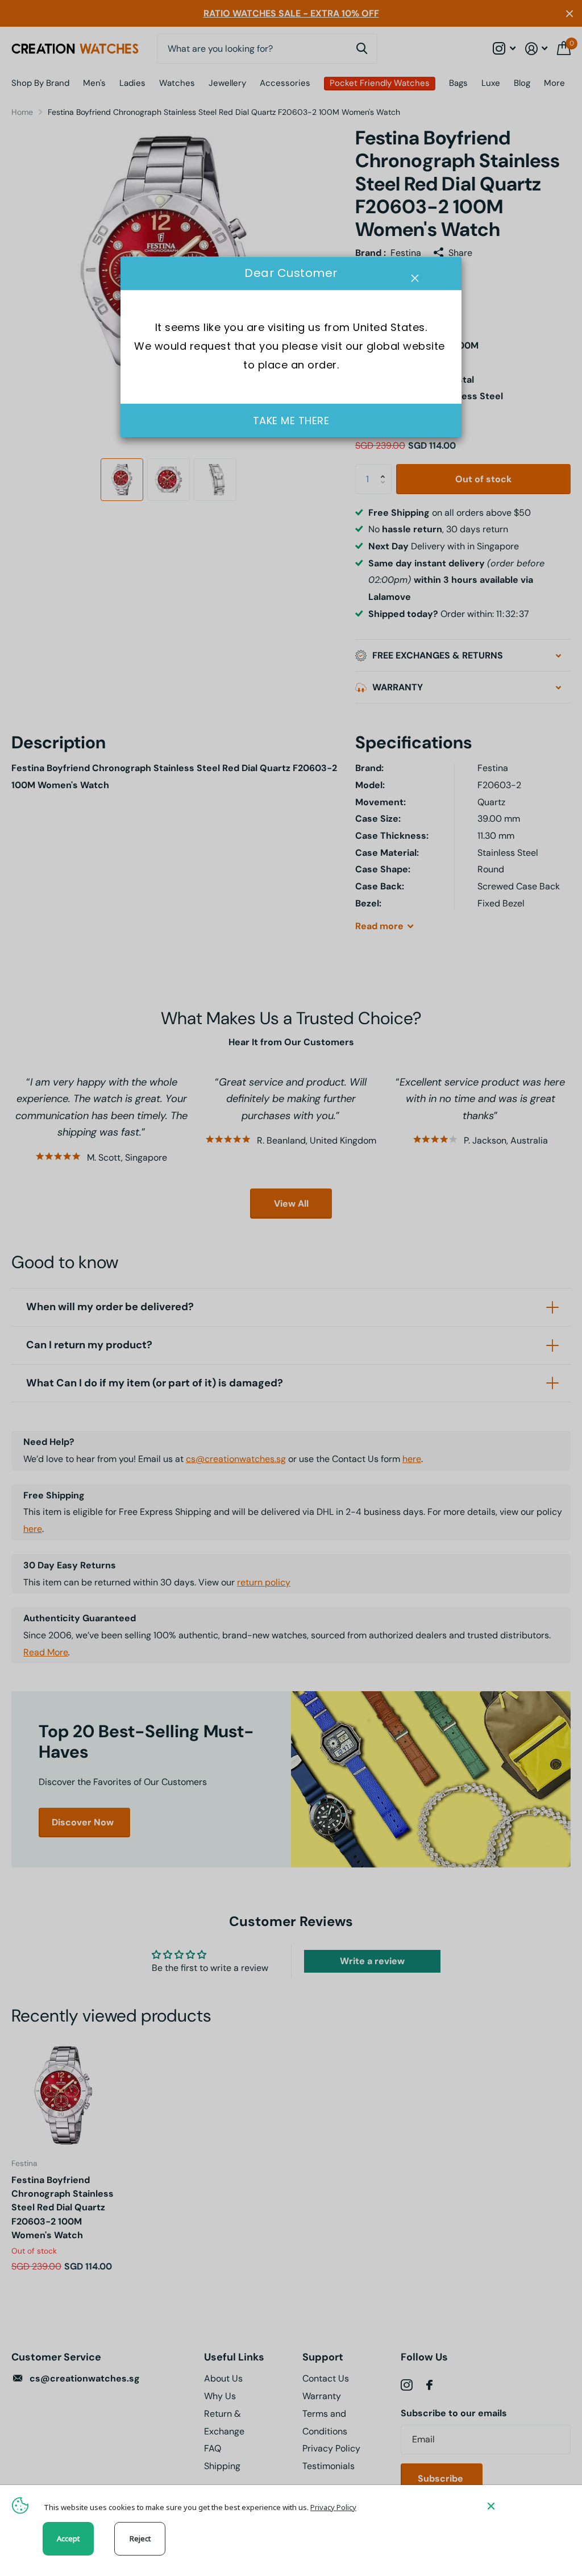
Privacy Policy (333, 2507)
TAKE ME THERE (291, 421)
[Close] (526, 2506)
